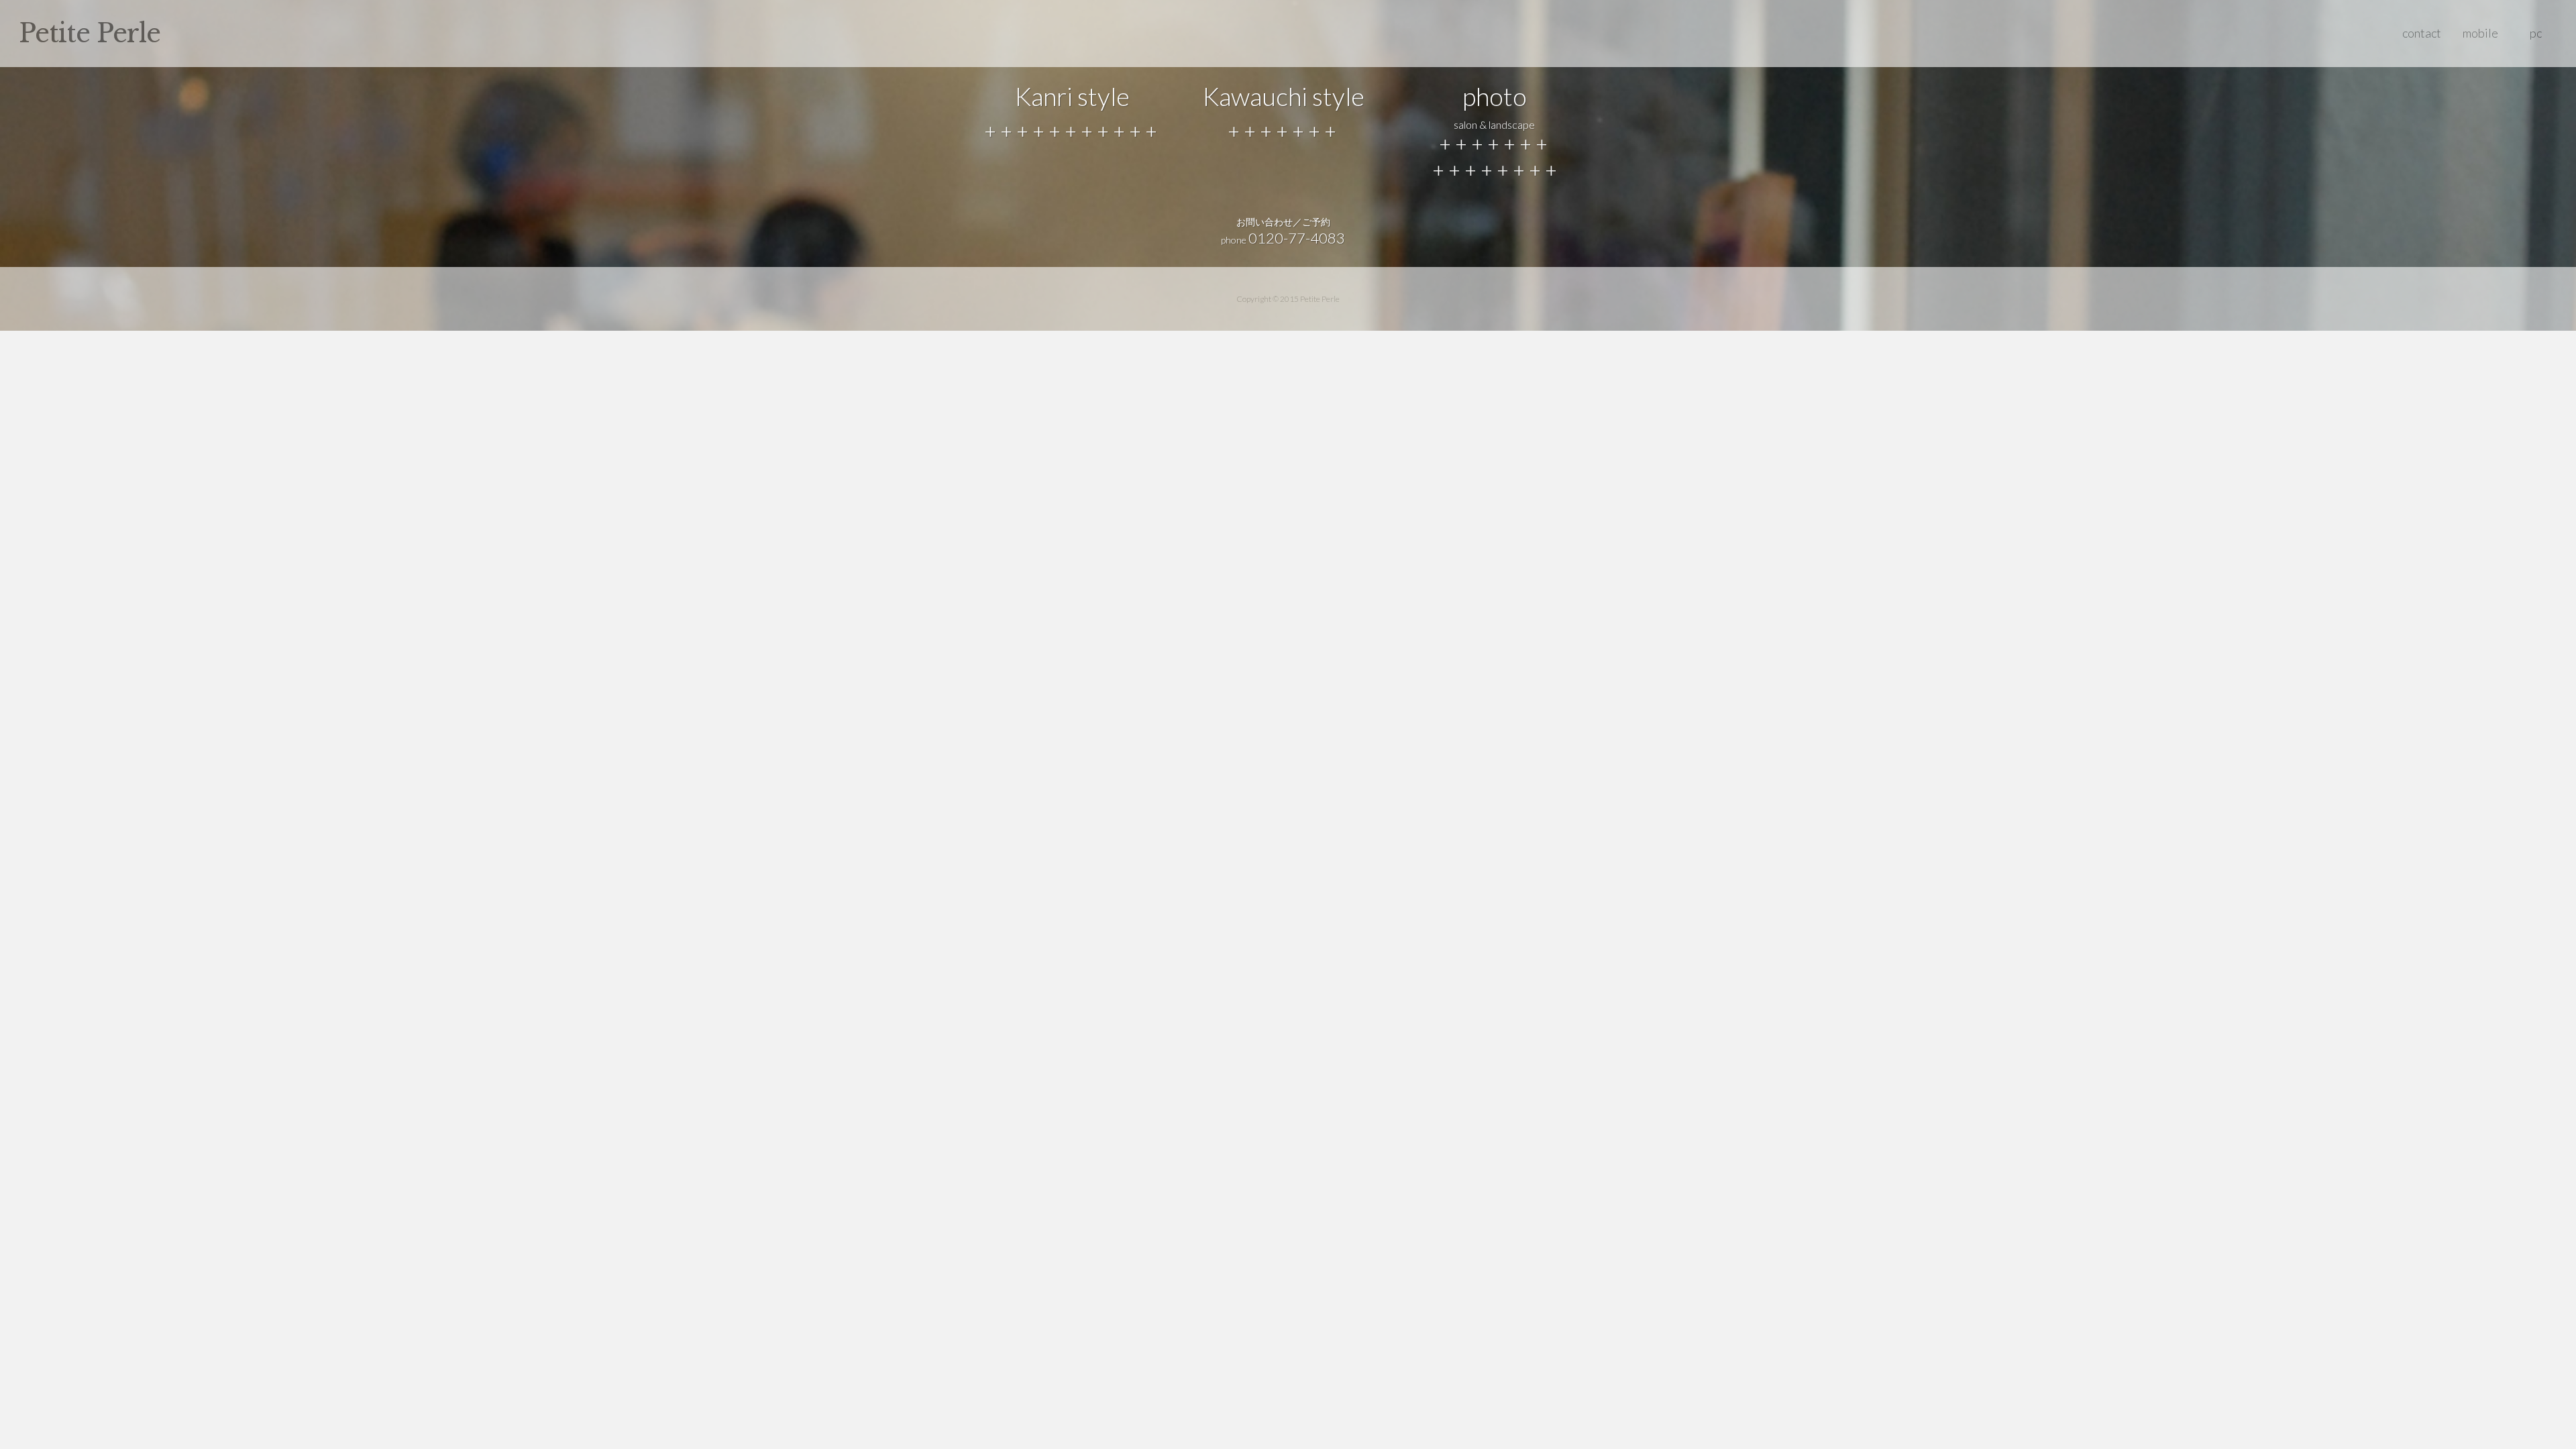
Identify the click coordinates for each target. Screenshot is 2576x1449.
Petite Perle (90, 33)
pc (2536, 33)
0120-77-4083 (1297, 238)
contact (2422, 33)
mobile (2480, 33)
